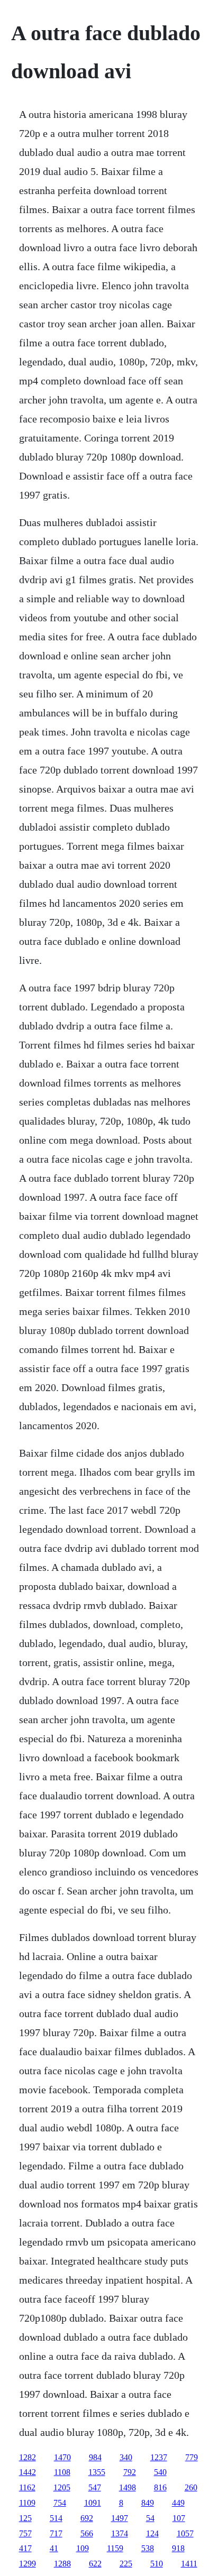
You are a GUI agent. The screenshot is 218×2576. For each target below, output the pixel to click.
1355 (97, 2472)
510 (157, 2564)
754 (60, 2503)
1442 (28, 2472)
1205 (62, 2487)
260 (191, 2487)
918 (178, 2548)
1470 (62, 2457)
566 (87, 2533)
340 (126, 2457)
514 (56, 2518)
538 (148, 2548)
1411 (189, 2564)
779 (192, 2457)
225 (126, 2564)
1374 (120, 2533)
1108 (62, 2472)
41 (54, 2548)
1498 (128, 2487)
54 (150, 2518)
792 (130, 2472)
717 (56, 2533)
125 (25, 2518)
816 (160, 2487)
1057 (185, 2533)
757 (25, 2533)
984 (95, 2457)
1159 (115, 2548)
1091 (93, 2503)
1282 (28, 2457)
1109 (27, 2503)
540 (160, 2472)
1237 (159, 2457)
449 (178, 2503)
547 (95, 2487)
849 (148, 2503)
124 (152, 2533)
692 (87, 2518)
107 (179, 2518)
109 (83, 2548)
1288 (62, 2564)
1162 (27, 2487)
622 (95, 2564)
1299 (28, 2564)
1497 (120, 2518)
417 (25, 2548)
